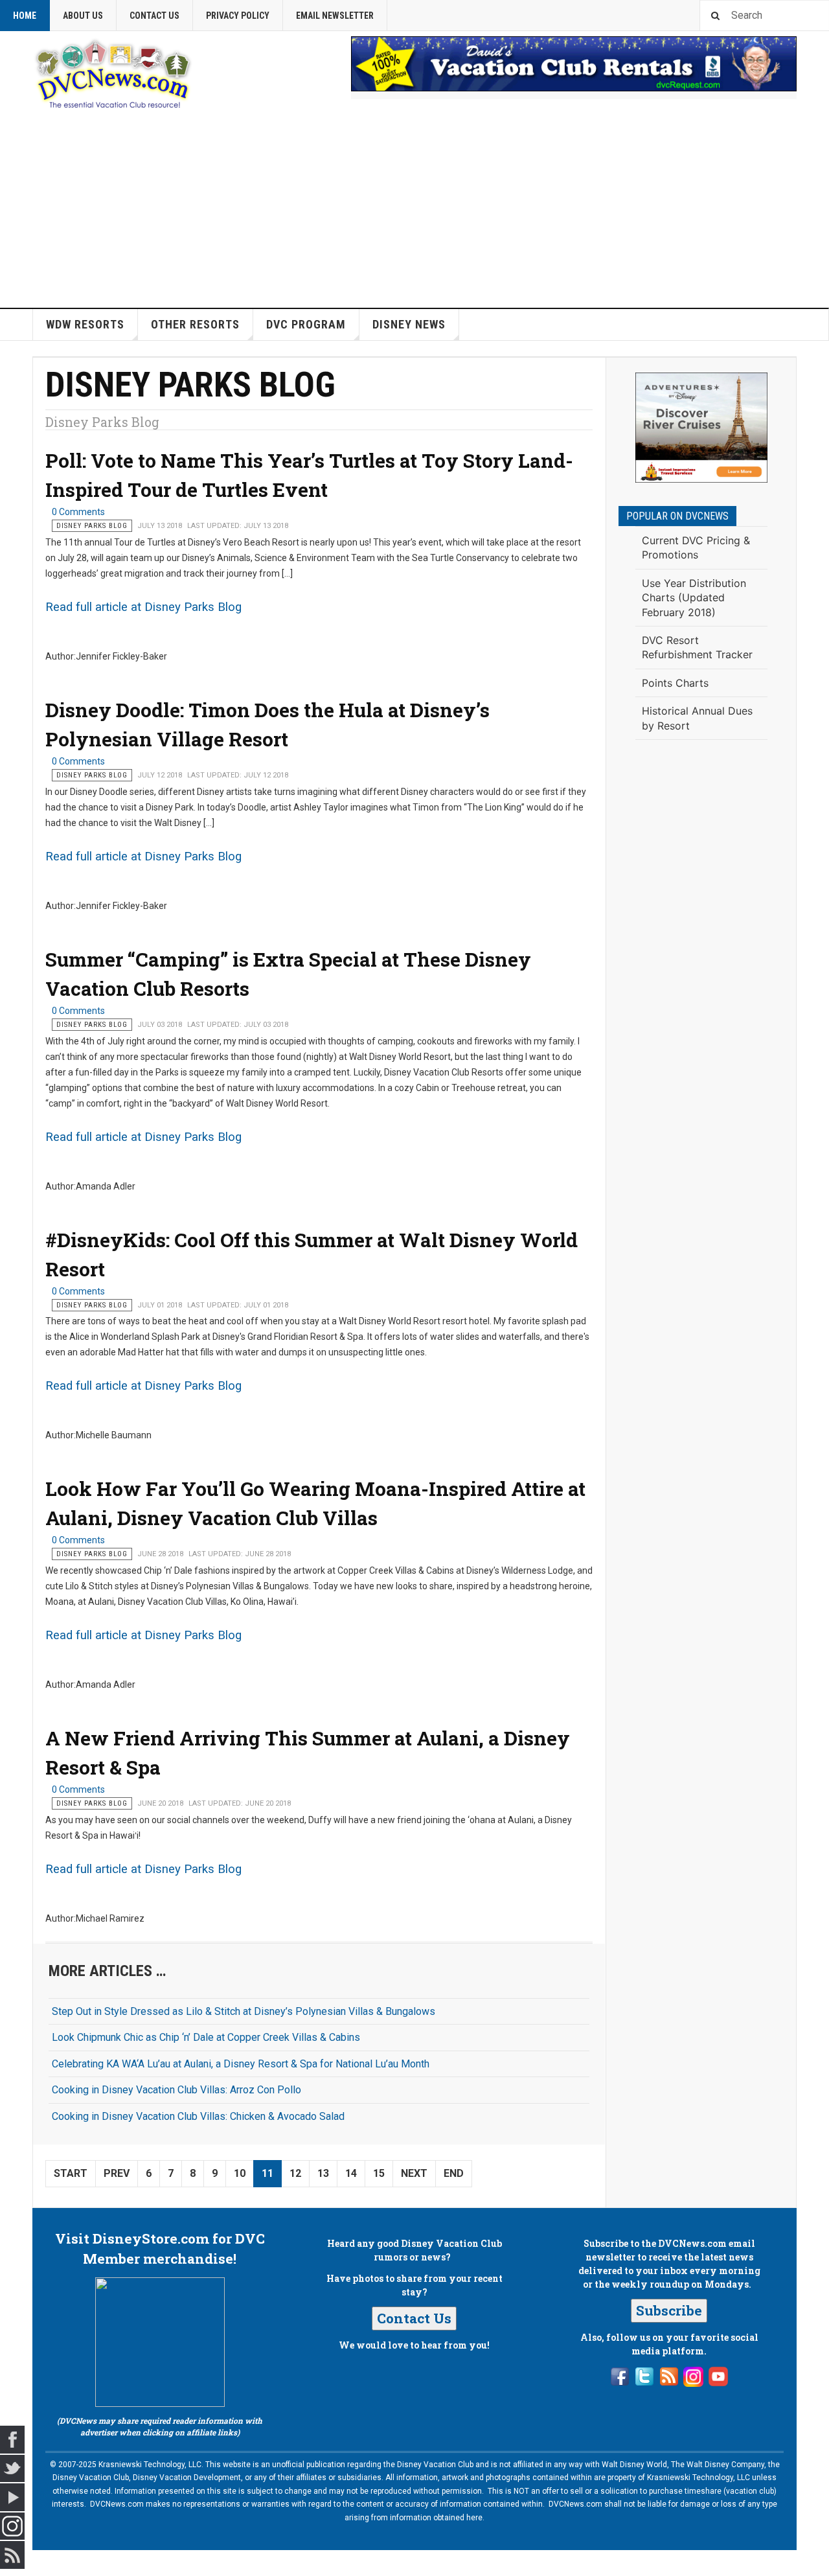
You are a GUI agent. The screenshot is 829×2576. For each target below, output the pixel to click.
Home (25, 16)
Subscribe (669, 2310)
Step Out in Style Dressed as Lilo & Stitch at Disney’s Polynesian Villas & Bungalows (244, 2011)
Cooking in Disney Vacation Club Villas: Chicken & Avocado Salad (198, 2116)
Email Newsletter (335, 16)
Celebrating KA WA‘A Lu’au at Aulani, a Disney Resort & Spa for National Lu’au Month (241, 2064)
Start (71, 2173)
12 (295, 2173)
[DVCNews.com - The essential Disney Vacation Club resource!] (113, 72)
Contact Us (154, 16)
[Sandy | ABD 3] (701, 428)
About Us (83, 16)
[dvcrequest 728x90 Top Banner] (574, 64)
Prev (117, 2173)
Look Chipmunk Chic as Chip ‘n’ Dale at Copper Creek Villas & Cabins (206, 2037)
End (454, 2173)
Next (414, 2173)
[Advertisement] (414, 211)
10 (240, 2173)
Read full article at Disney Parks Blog (143, 607)
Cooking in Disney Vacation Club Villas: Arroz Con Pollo (176, 2090)
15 (379, 2173)
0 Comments (78, 512)
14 (351, 2173)
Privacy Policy (238, 16)
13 (323, 2173)
